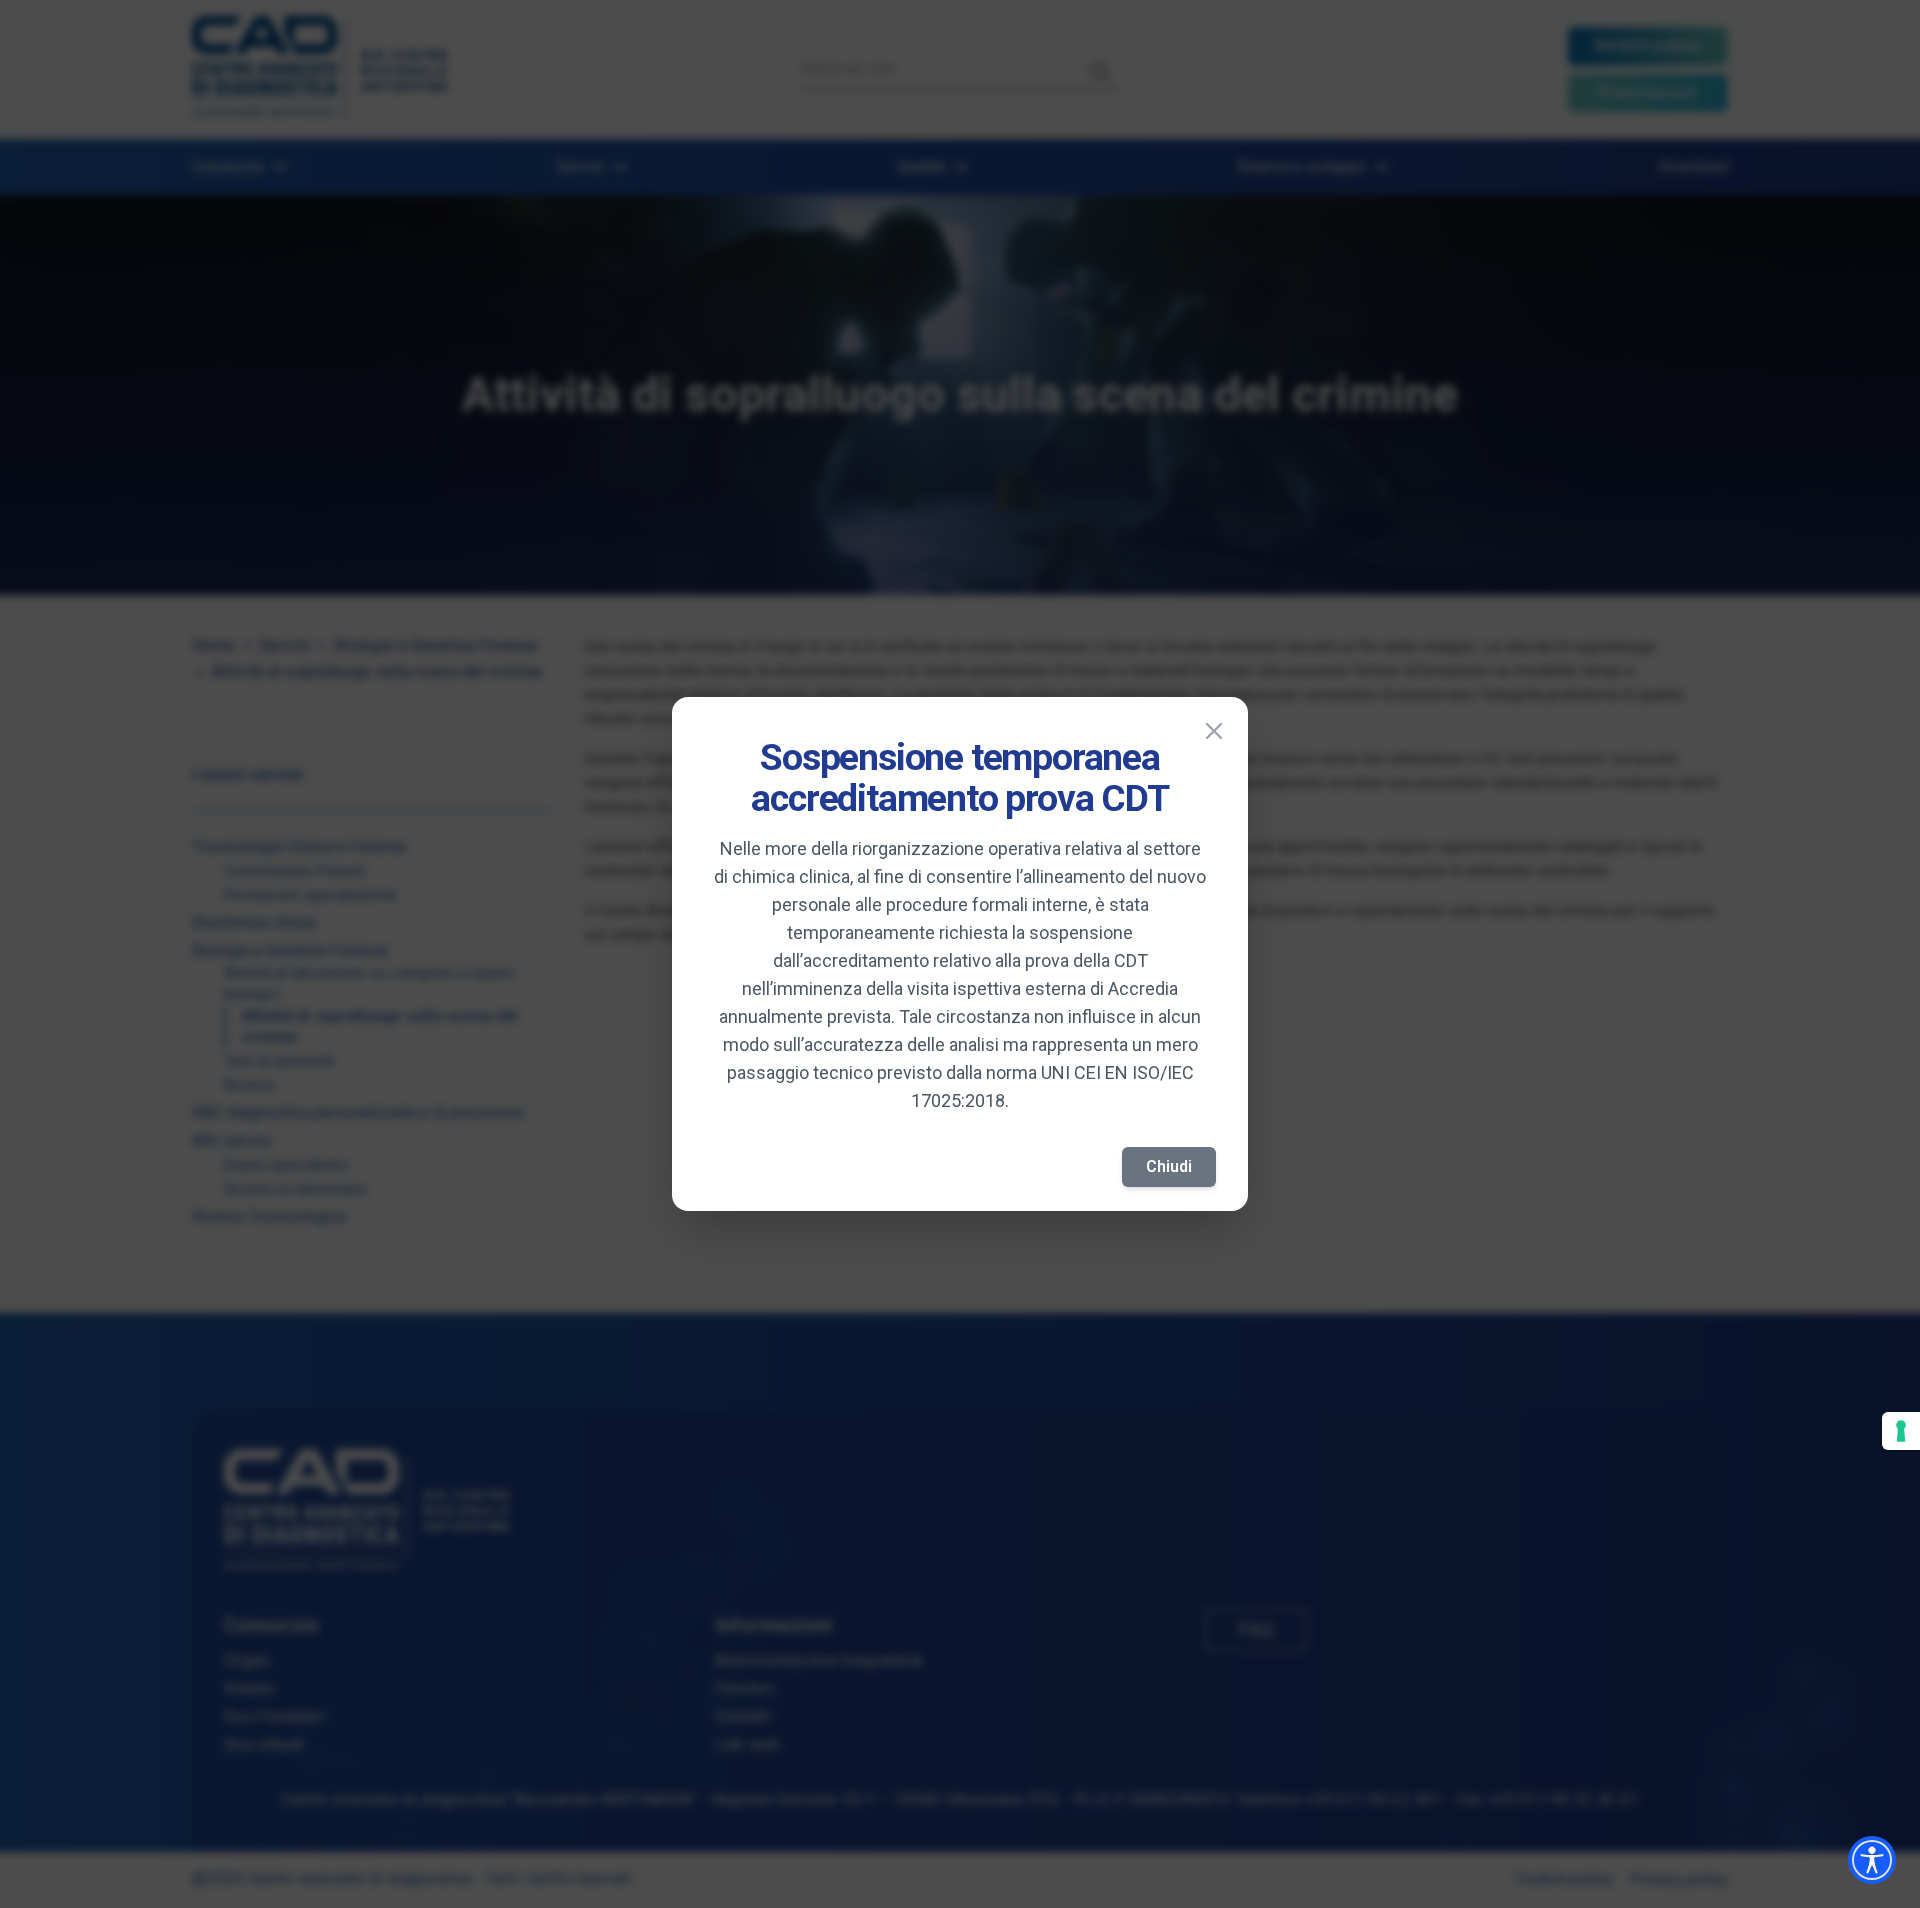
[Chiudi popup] (1214, 731)
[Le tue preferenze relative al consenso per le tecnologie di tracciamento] (1901, 1431)
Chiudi (1169, 1166)
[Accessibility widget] (1872, 1860)
